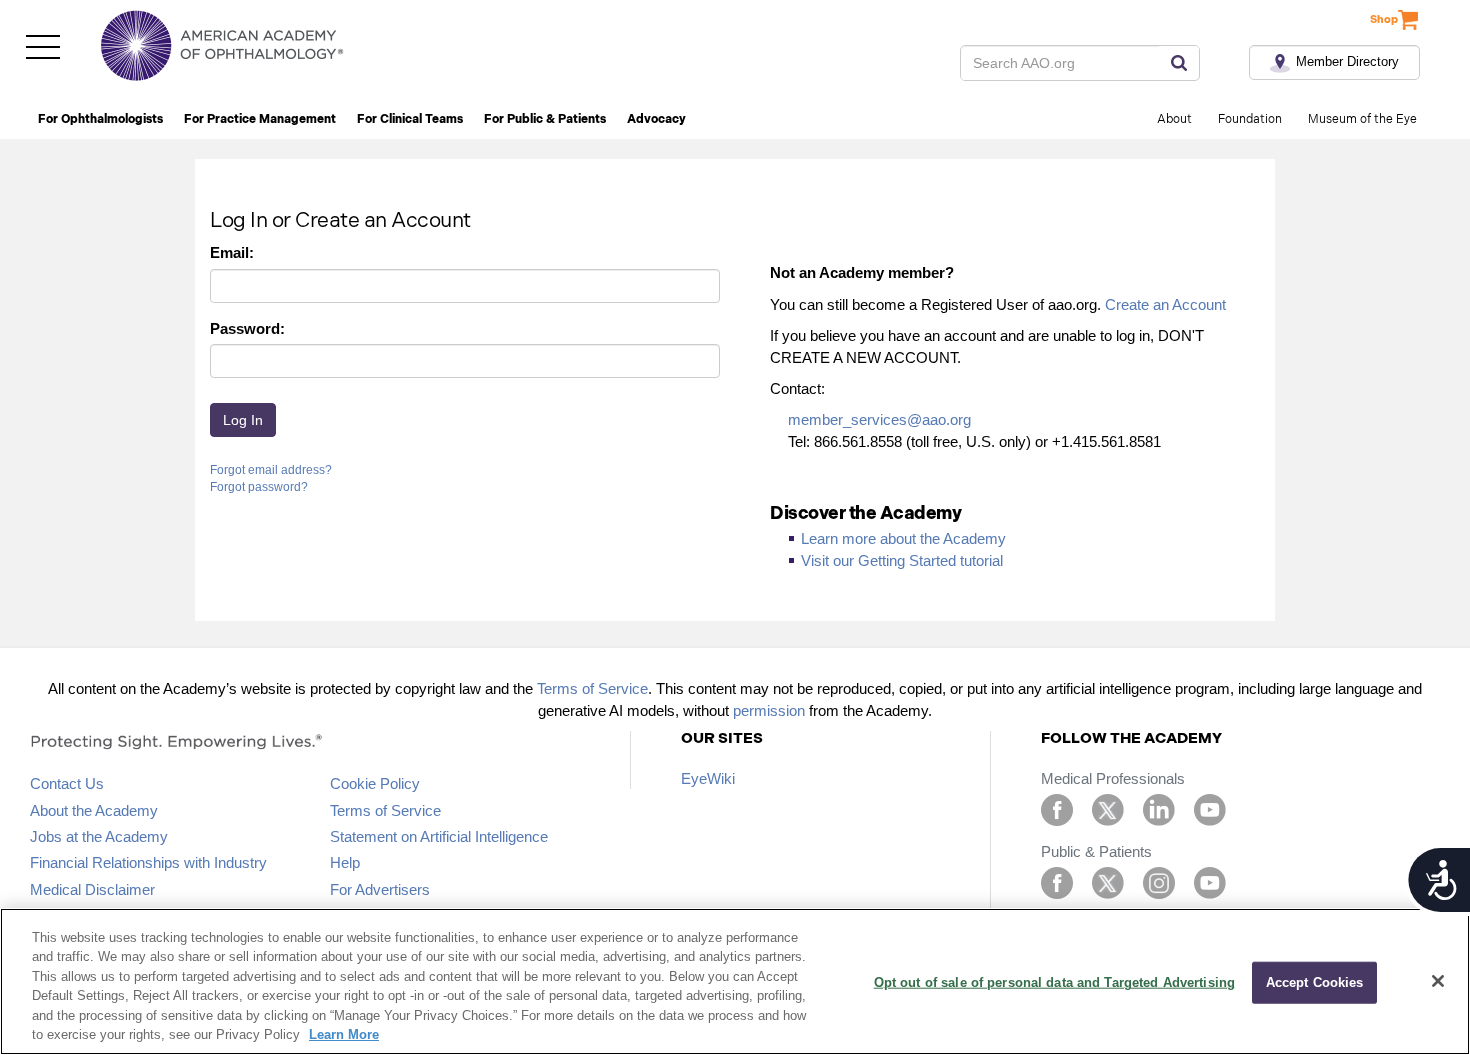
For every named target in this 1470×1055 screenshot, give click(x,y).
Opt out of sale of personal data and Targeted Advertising (1054, 982)
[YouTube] (1210, 808)
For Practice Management (260, 119)
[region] (735, 981)
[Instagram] (1159, 881)
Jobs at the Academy (99, 836)
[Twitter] (1108, 808)
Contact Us (67, 783)
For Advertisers (380, 889)
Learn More (344, 1034)
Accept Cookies (1315, 982)
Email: (232, 252)
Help (345, 862)
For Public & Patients (545, 119)
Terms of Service (592, 688)
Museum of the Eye (1362, 119)
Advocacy (656, 119)
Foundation (1250, 119)
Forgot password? (259, 487)
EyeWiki (708, 778)
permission (769, 710)
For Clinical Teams (410, 119)
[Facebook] (1057, 808)
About (1174, 119)
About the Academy (94, 810)
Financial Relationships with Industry (148, 862)
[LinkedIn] (1159, 808)
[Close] (1438, 981)
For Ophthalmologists (100, 119)
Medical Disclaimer (92, 889)
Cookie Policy (375, 783)
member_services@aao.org (879, 419)
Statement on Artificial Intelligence (439, 836)
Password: (247, 328)
